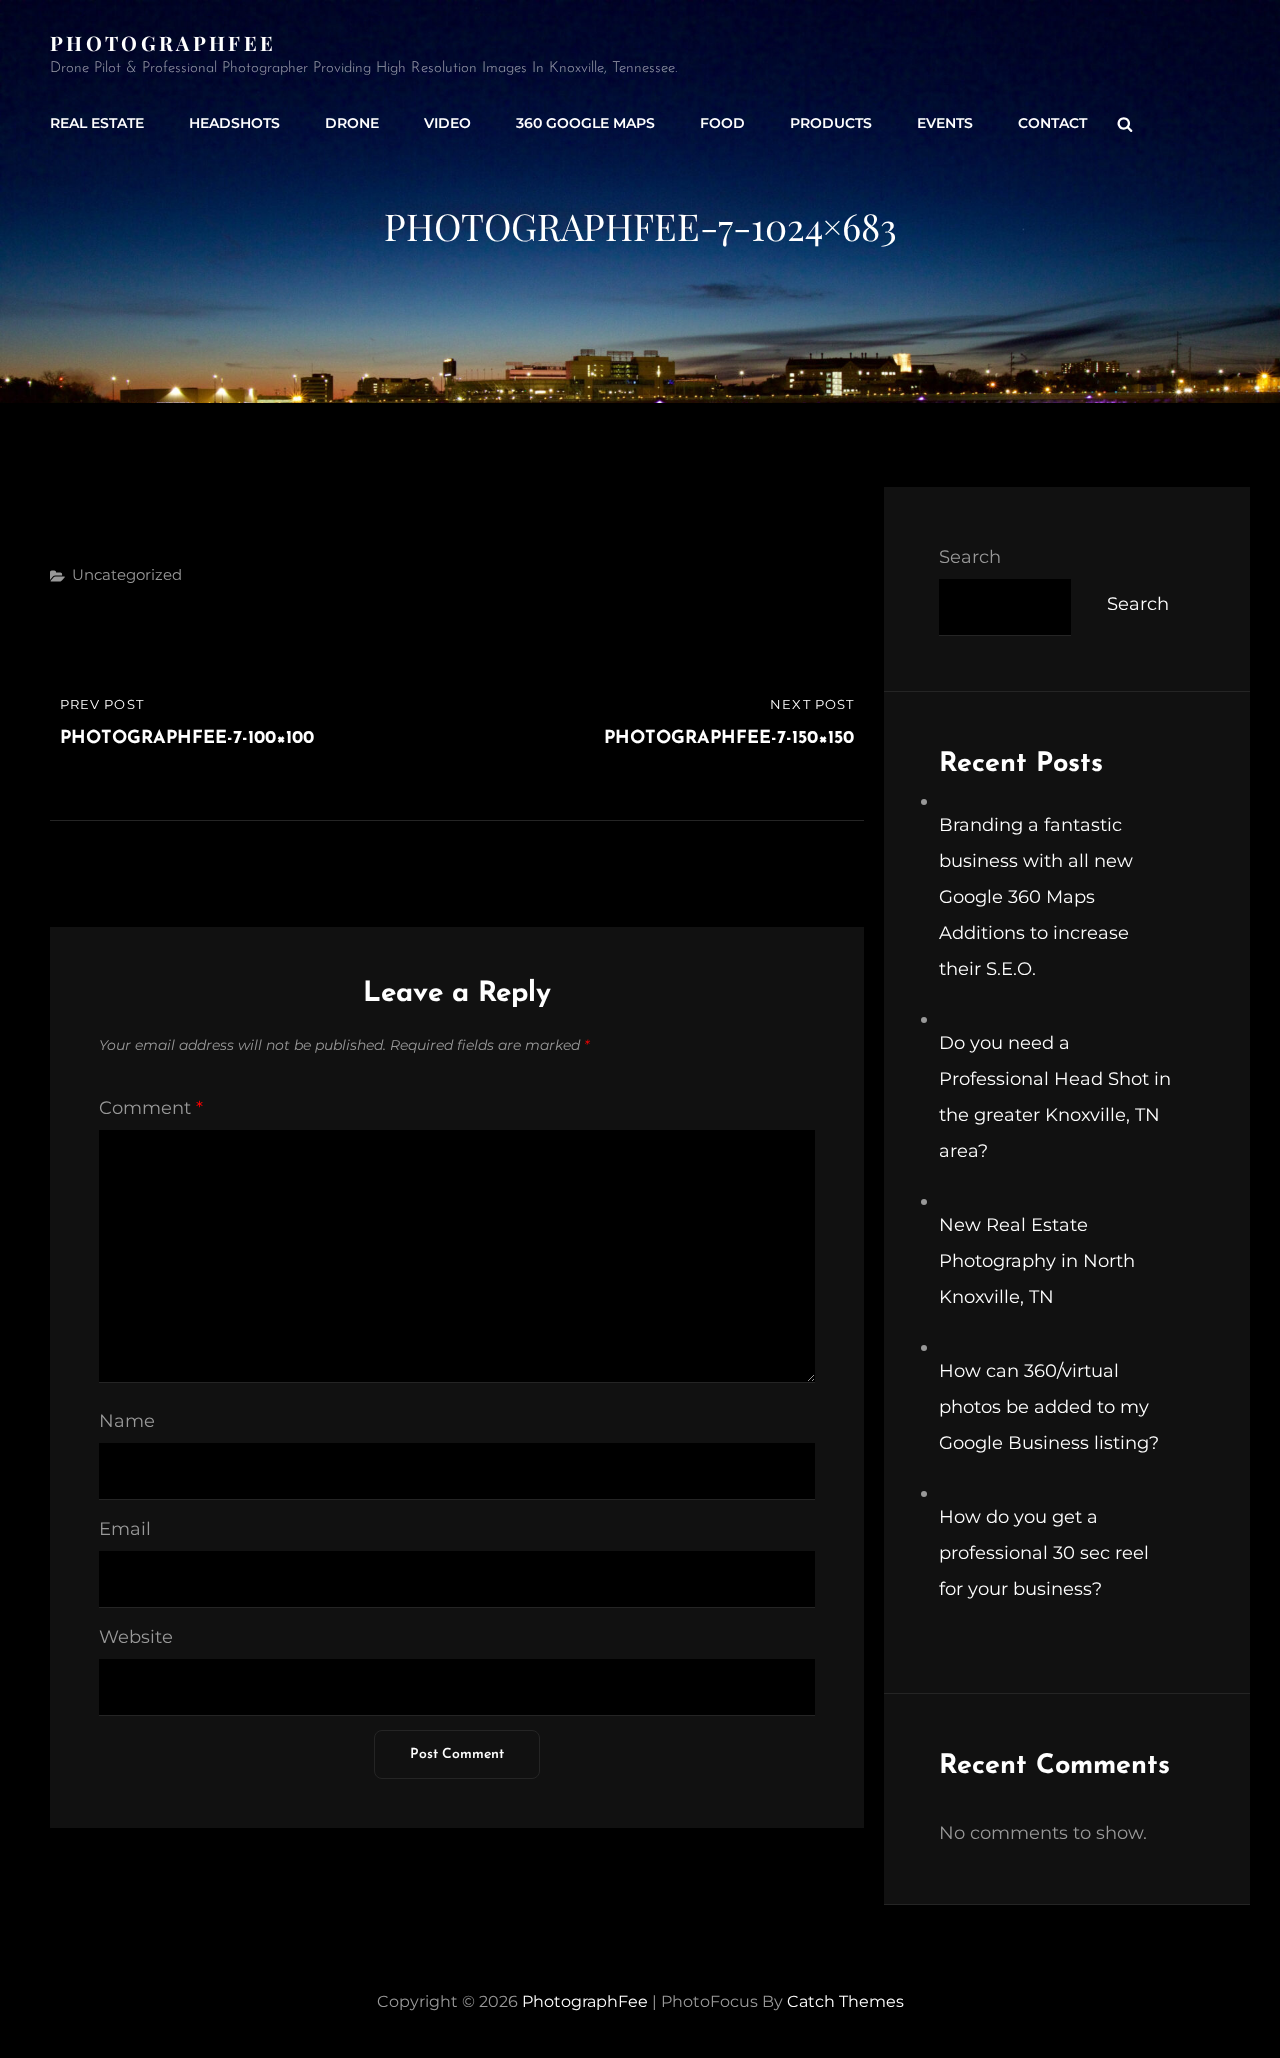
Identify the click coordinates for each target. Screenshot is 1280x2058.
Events (945, 123)
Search (970, 557)
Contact (1052, 123)
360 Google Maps (585, 123)
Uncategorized (127, 574)
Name (127, 1421)
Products (831, 123)
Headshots (234, 123)
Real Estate (97, 123)
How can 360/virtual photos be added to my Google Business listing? (1049, 1407)
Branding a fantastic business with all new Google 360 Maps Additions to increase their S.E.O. (1036, 897)
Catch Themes (845, 2001)
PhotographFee (163, 42)
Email (125, 1529)
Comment (151, 1108)
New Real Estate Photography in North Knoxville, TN (1037, 1261)
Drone (352, 123)
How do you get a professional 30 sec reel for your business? (1044, 1553)
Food (722, 123)
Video (447, 123)
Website (136, 1637)
